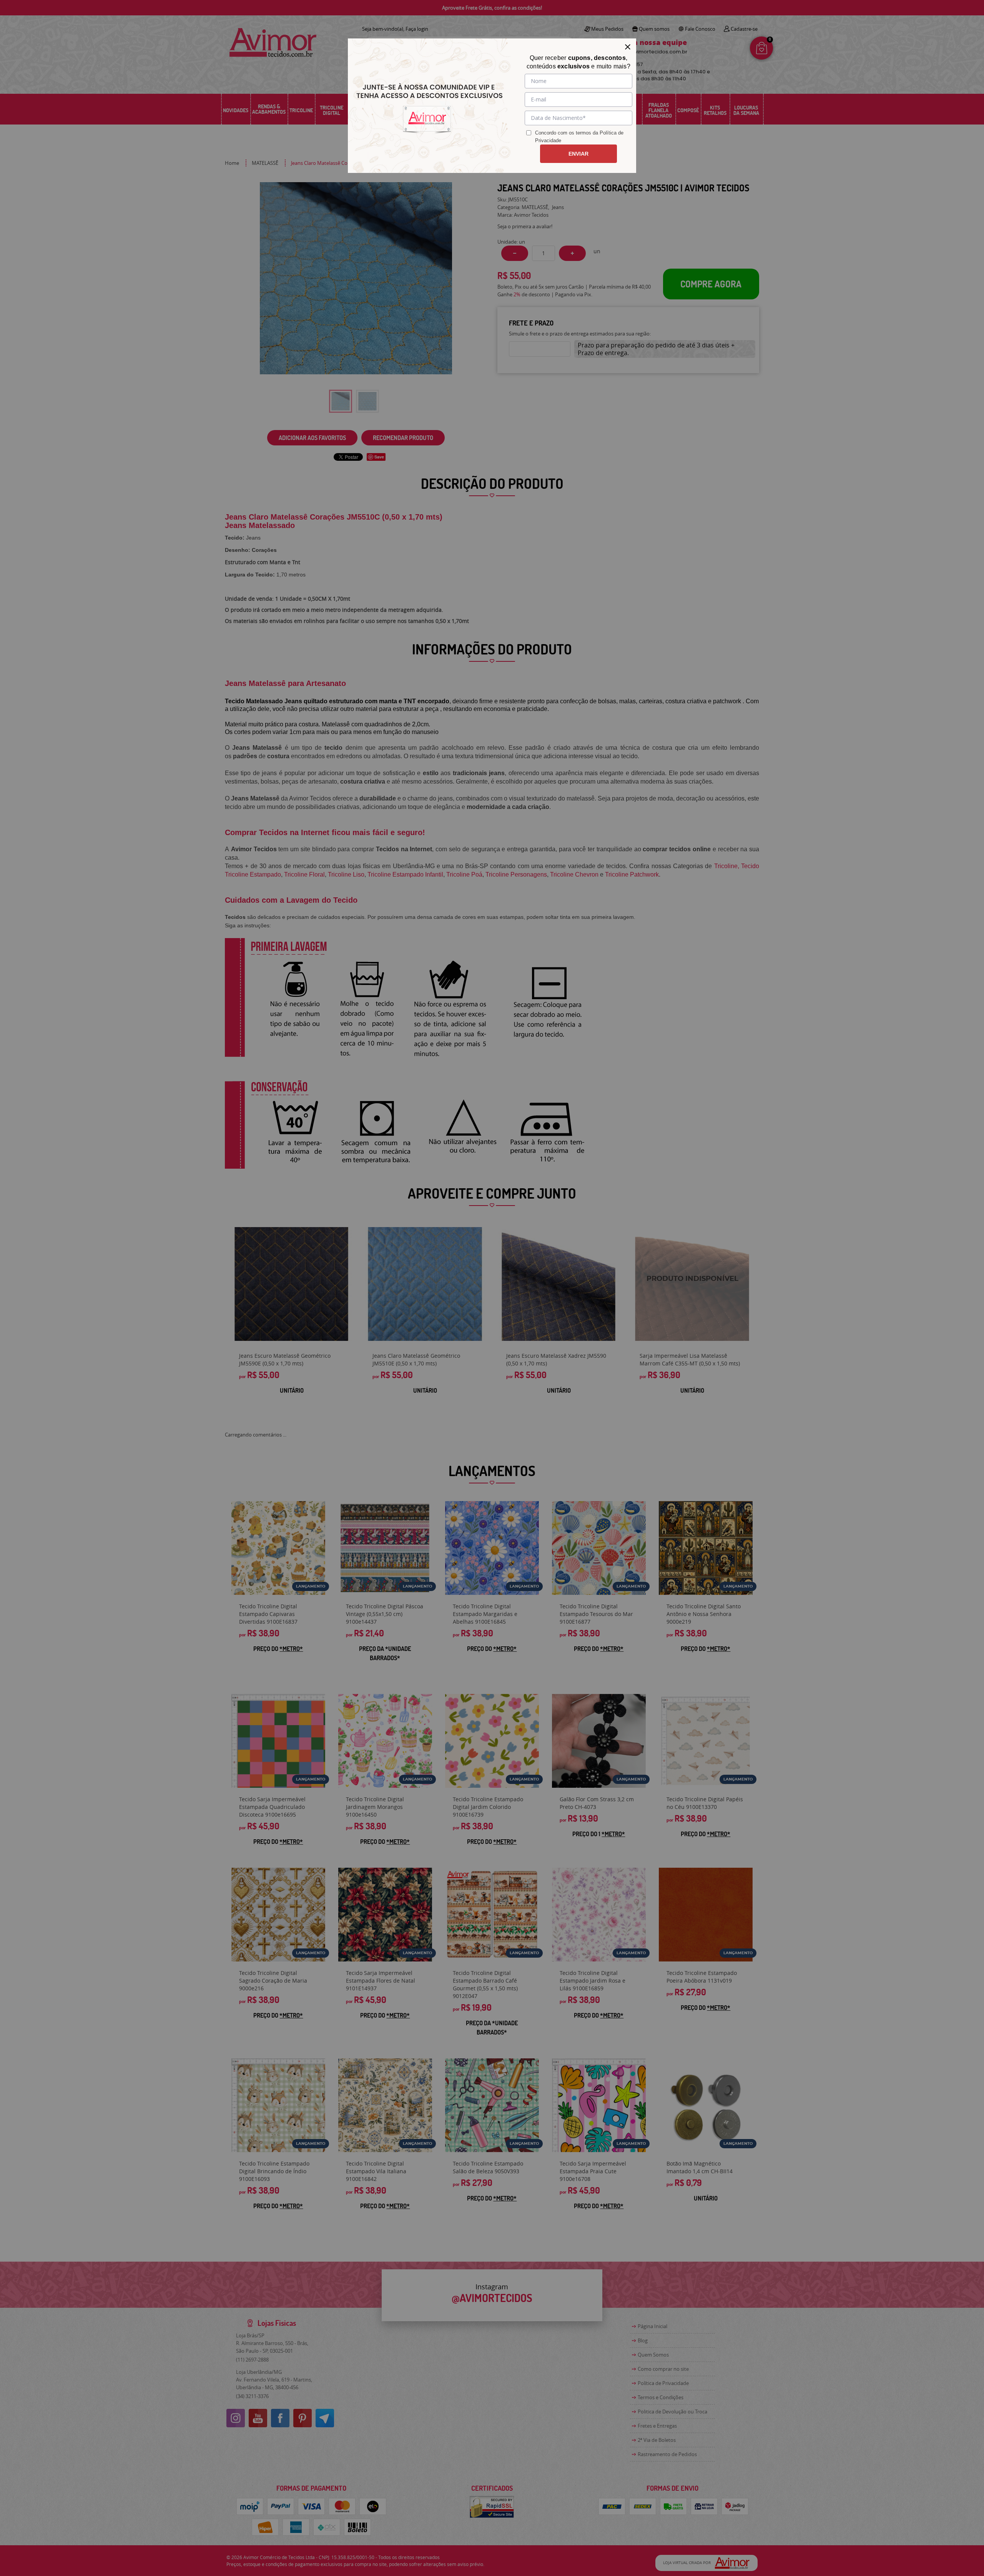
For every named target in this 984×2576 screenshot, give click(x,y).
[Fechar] (628, 47)
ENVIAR (578, 154)
